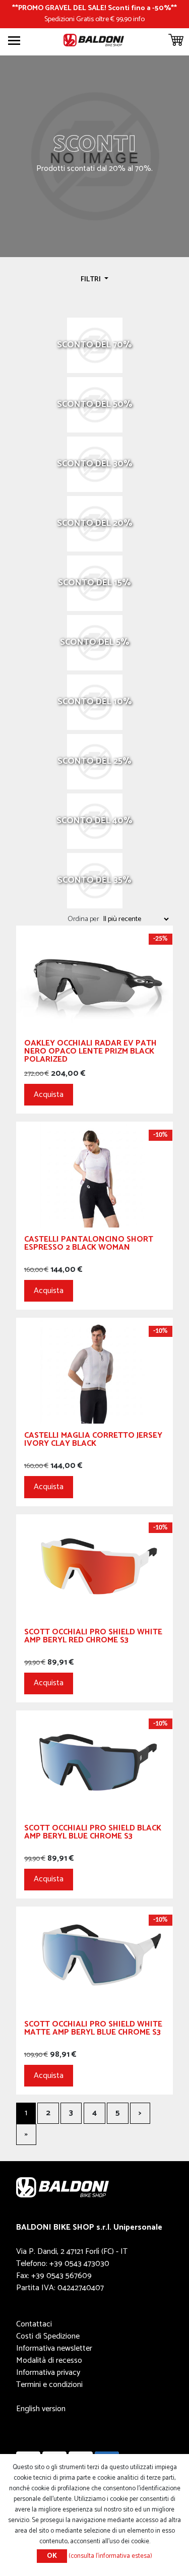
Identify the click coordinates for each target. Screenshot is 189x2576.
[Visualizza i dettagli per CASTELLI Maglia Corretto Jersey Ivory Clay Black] (94, 1370)
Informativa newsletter (54, 2348)
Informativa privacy (48, 2373)
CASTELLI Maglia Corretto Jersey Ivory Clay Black (93, 1441)
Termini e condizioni (49, 2385)
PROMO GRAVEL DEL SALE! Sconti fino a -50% (94, 8)
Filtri (91, 279)
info (139, 19)
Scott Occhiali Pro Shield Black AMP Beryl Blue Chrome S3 (93, 1834)
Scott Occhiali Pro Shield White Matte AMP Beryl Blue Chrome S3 (93, 2030)
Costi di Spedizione (48, 2336)
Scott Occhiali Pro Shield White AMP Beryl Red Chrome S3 (93, 1638)
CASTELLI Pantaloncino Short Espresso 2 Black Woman (89, 1245)
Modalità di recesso (49, 2360)
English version (41, 2409)
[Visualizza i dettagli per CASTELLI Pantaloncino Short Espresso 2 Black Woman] (94, 1174)
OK (52, 2556)
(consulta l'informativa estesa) (110, 2556)
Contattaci (34, 2324)
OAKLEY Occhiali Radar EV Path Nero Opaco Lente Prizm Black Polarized (90, 1053)
